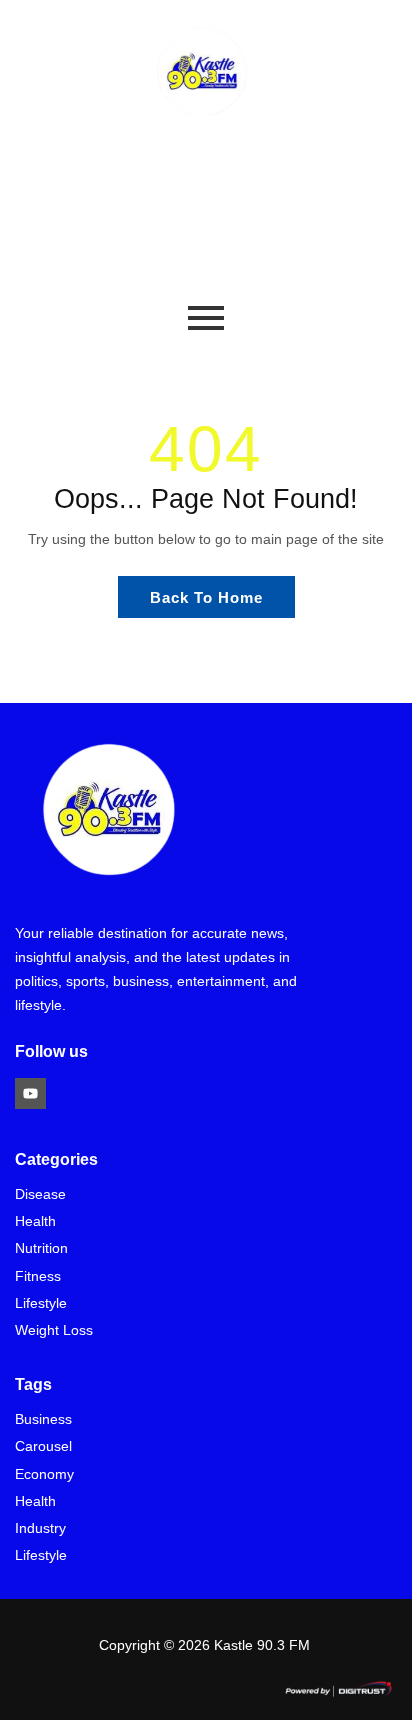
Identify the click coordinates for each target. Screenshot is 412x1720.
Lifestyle (41, 1303)
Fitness (38, 1276)
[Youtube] (30, 1093)
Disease (40, 1194)
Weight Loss (54, 1330)
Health (35, 1221)
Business (43, 1419)
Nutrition (41, 1248)
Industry (40, 1528)
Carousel (43, 1446)
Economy (44, 1474)
